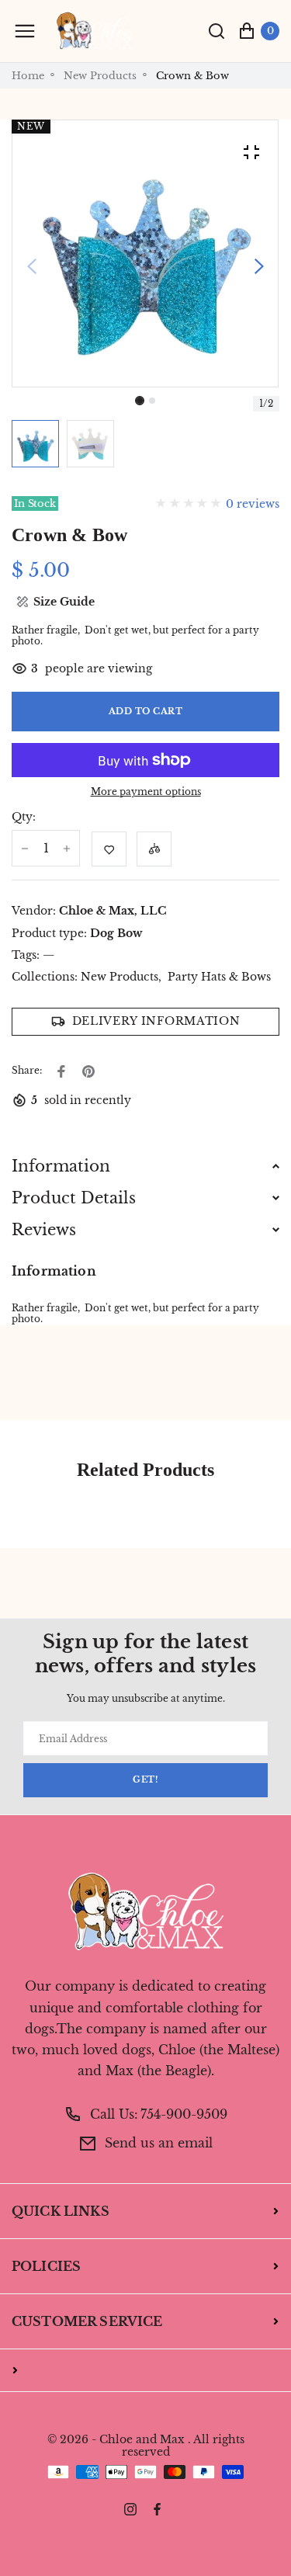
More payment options (146, 792)
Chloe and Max (142, 2440)
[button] (152, 401)
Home (28, 76)
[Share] (61, 1071)
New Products (100, 76)
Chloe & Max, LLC (113, 911)
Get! (145, 1780)
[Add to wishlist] (109, 849)
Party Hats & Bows (219, 977)
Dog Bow (116, 933)
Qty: (24, 817)
